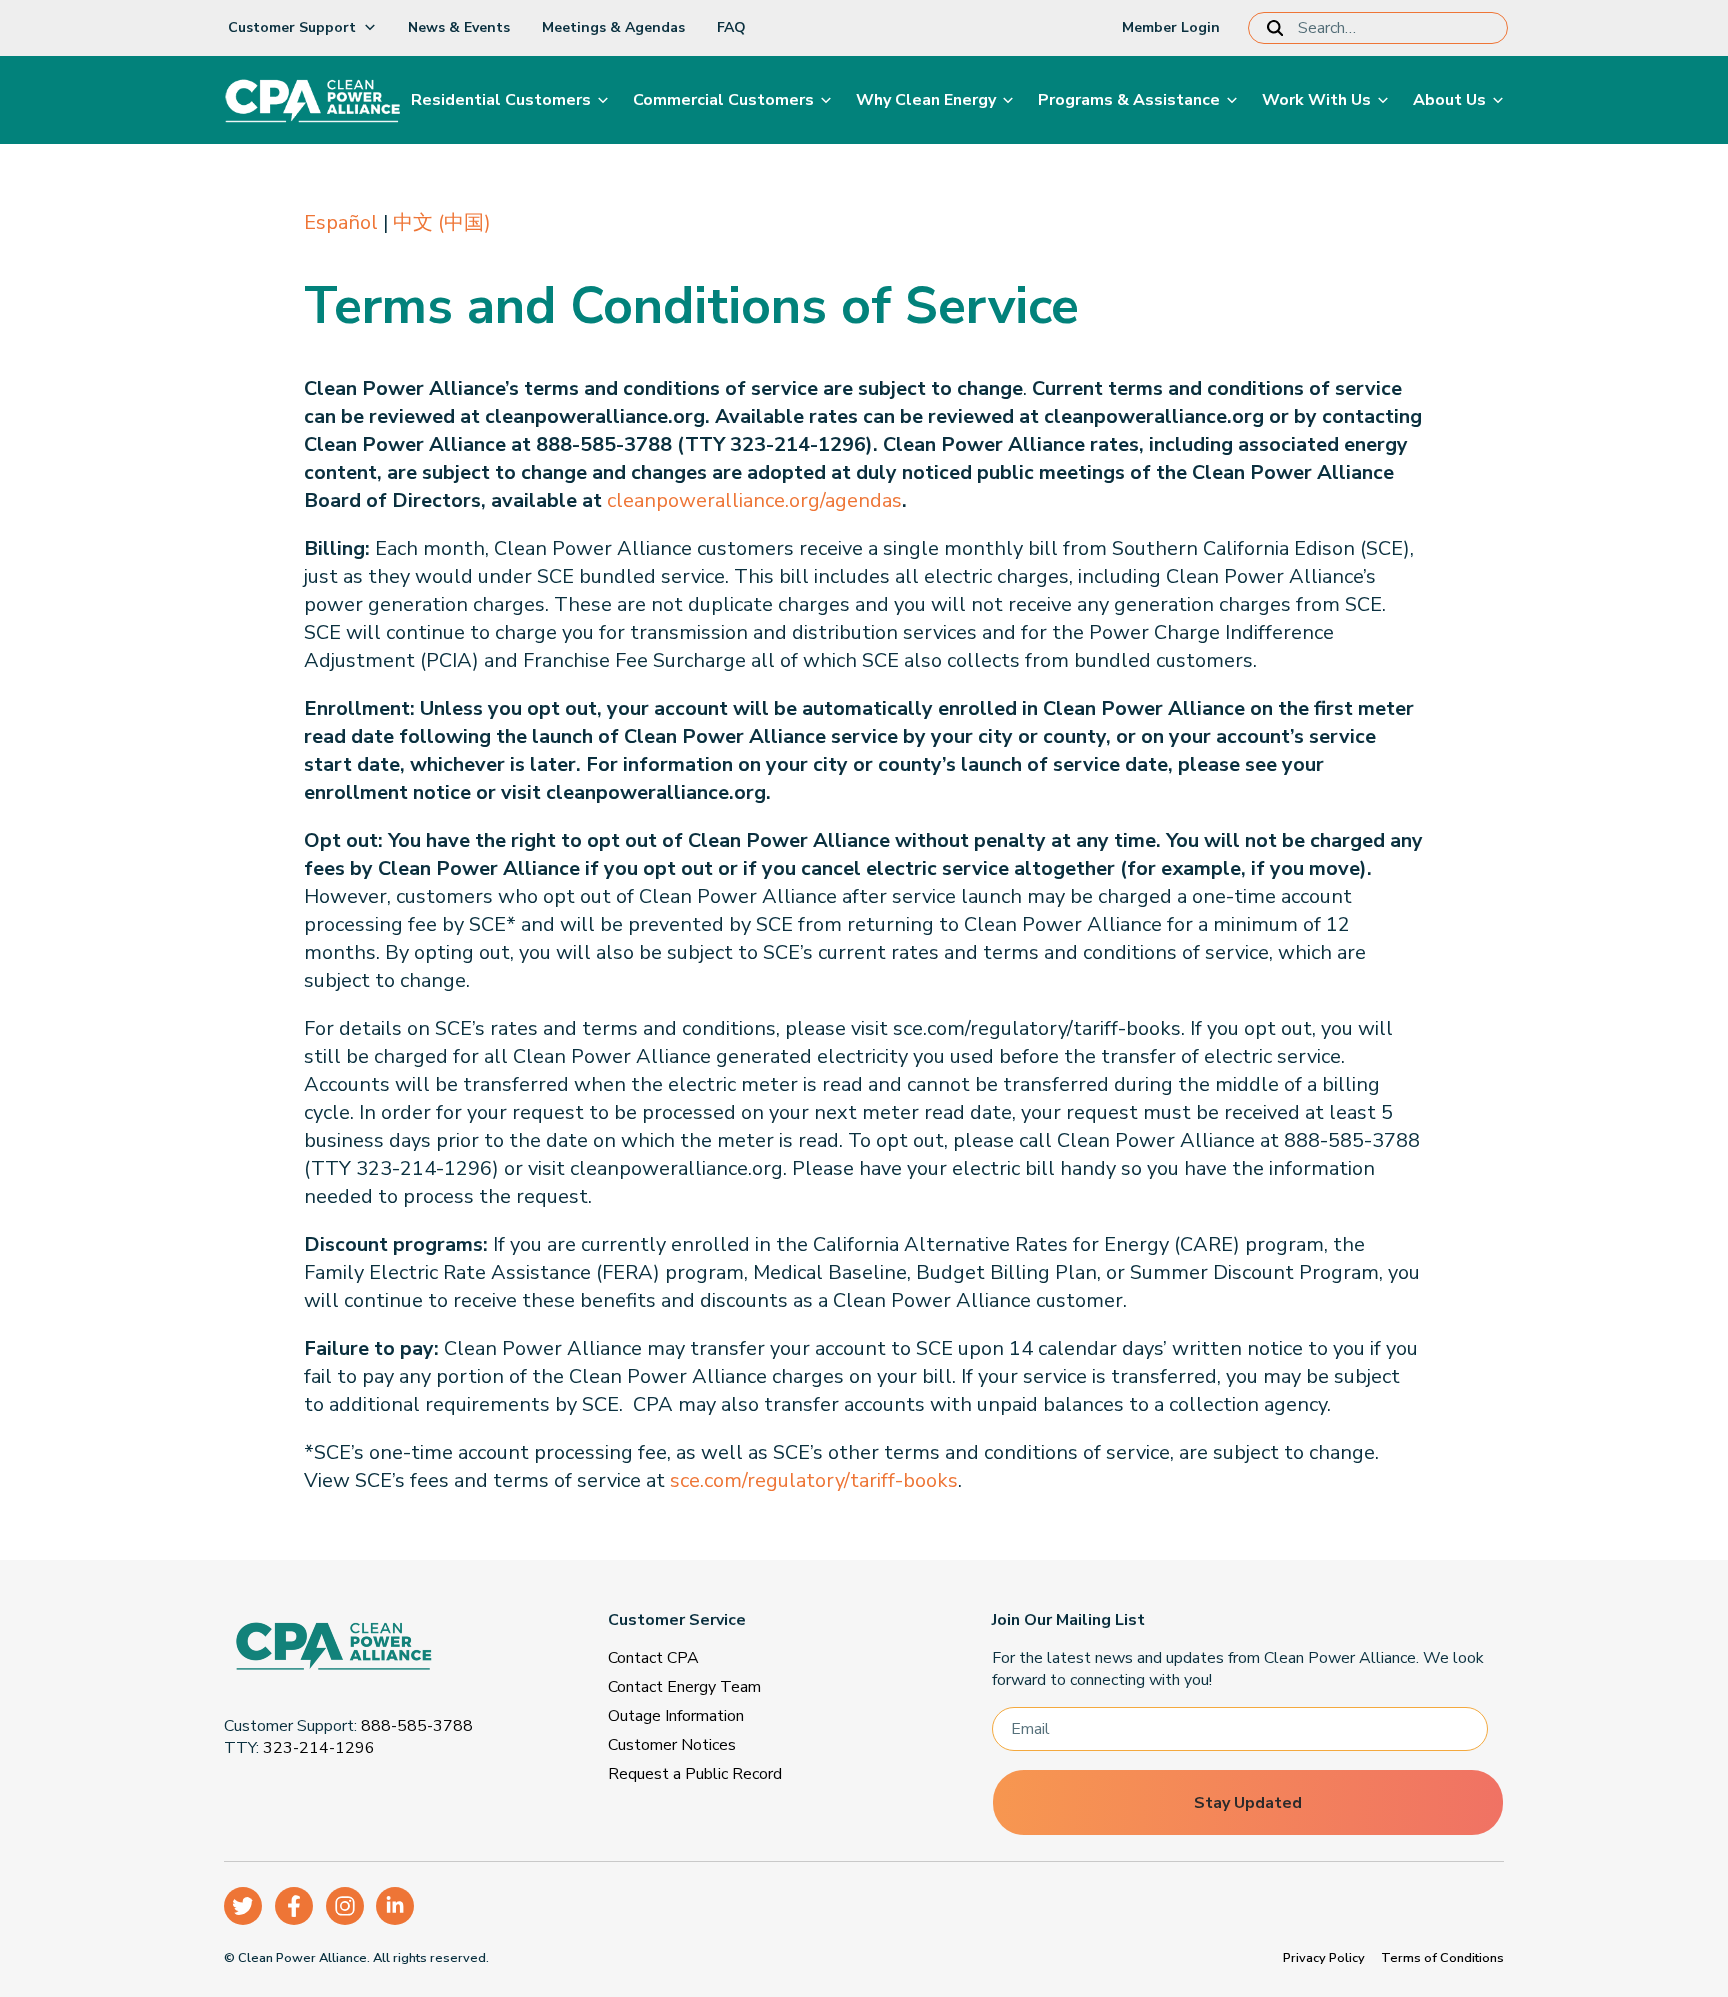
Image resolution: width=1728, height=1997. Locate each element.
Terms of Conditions (1442, 1958)
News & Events (459, 27)
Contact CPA (653, 1658)
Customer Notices (672, 1745)
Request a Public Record (695, 1774)
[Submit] (1279, 28)
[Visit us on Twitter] (243, 1906)
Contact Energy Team (684, 1687)
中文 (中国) (442, 222)
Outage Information (676, 1716)
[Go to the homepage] (378, 1649)
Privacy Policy (1324, 1958)
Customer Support (292, 27)
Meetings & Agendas (613, 27)
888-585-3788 (417, 1726)
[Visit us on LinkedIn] (395, 1906)
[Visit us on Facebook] (294, 1906)
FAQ (731, 27)
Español (341, 222)
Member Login (1171, 27)
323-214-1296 (319, 1748)
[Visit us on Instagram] (345, 1906)
